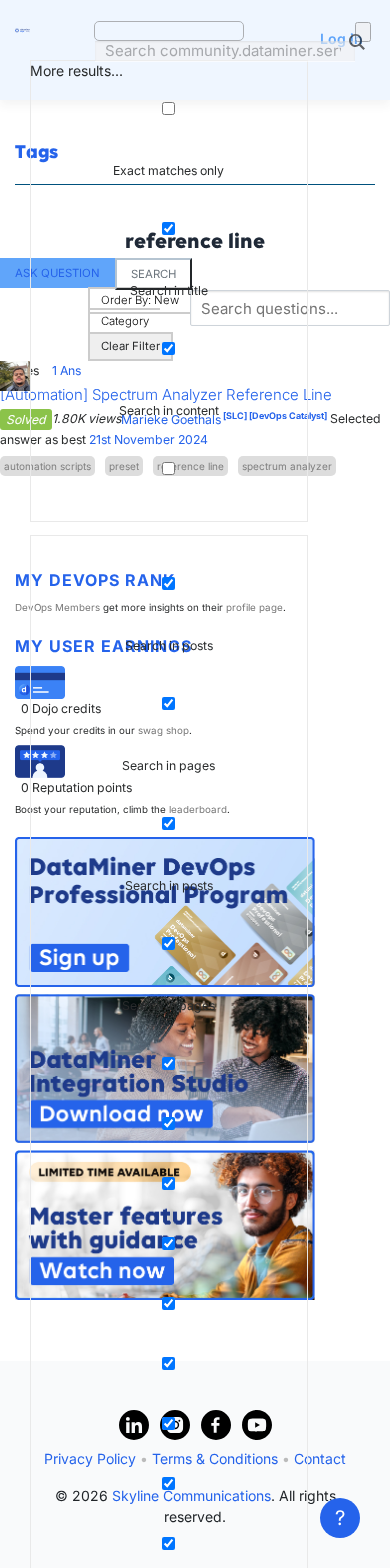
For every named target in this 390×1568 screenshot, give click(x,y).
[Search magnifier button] (363, 32)
